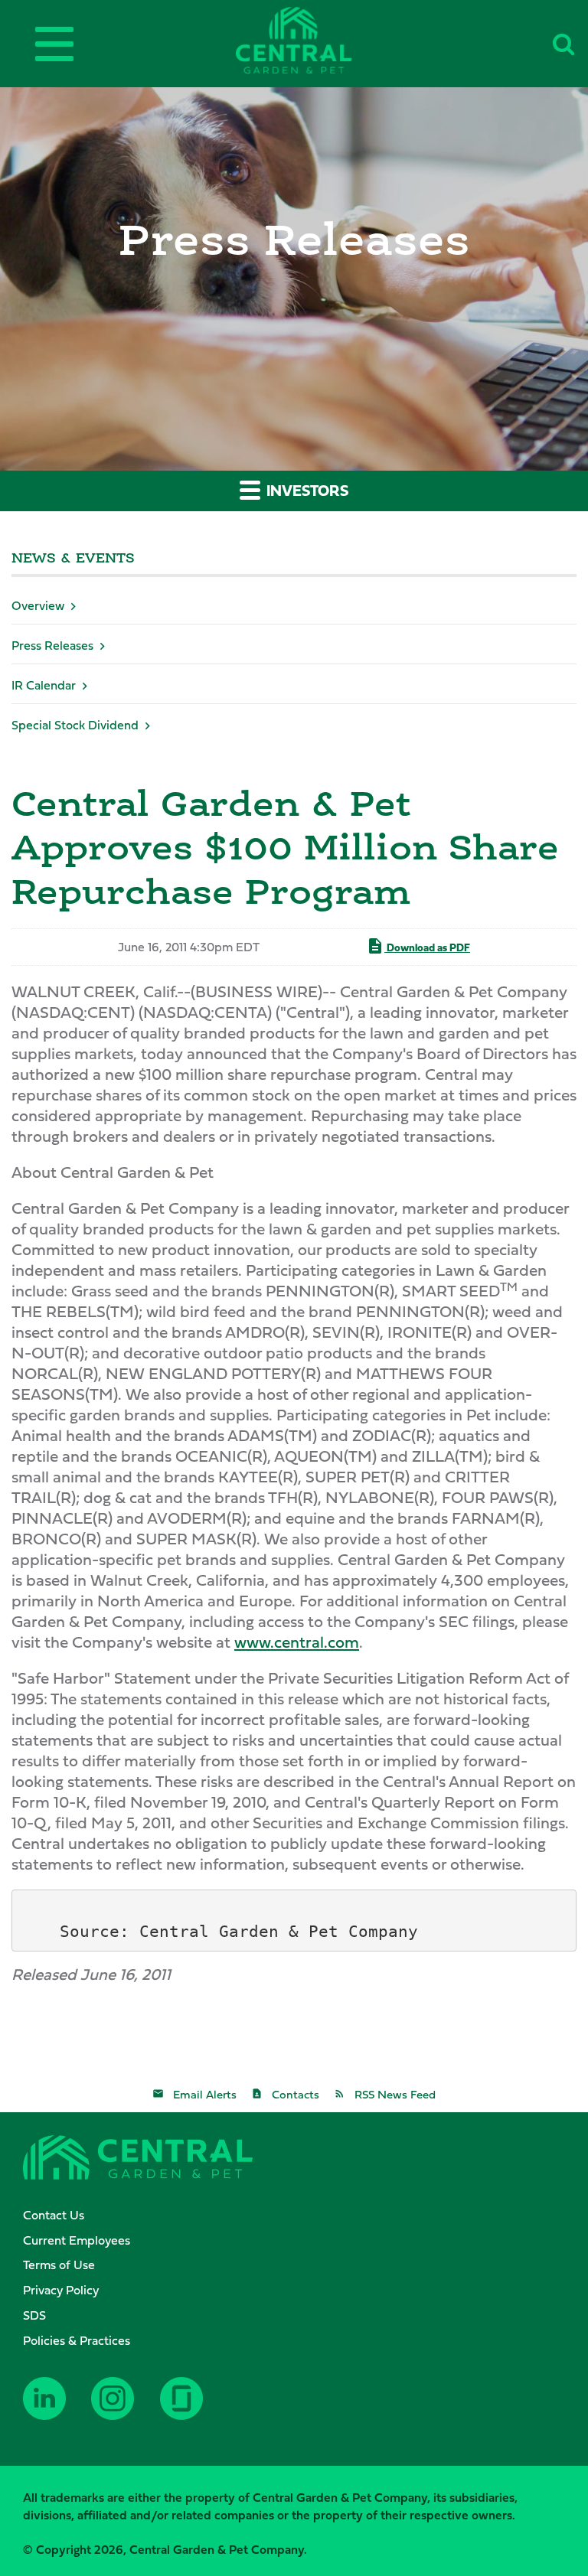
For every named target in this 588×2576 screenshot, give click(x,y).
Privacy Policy (61, 2290)
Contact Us (54, 2215)
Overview (38, 605)
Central (319, 40)
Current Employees (77, 2240)
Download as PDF (427, 947)
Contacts (296, 2094)
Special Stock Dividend (75, 725)
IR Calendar (44, 685)
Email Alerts (205, 2094)
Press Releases (52, 645)
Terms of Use (59, 2265)
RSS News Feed (395, 2094)
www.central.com (297, 1642)
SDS (34, 2315)
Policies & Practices (77, 2340)
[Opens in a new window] (51, 2410)
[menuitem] (302, 2215)
